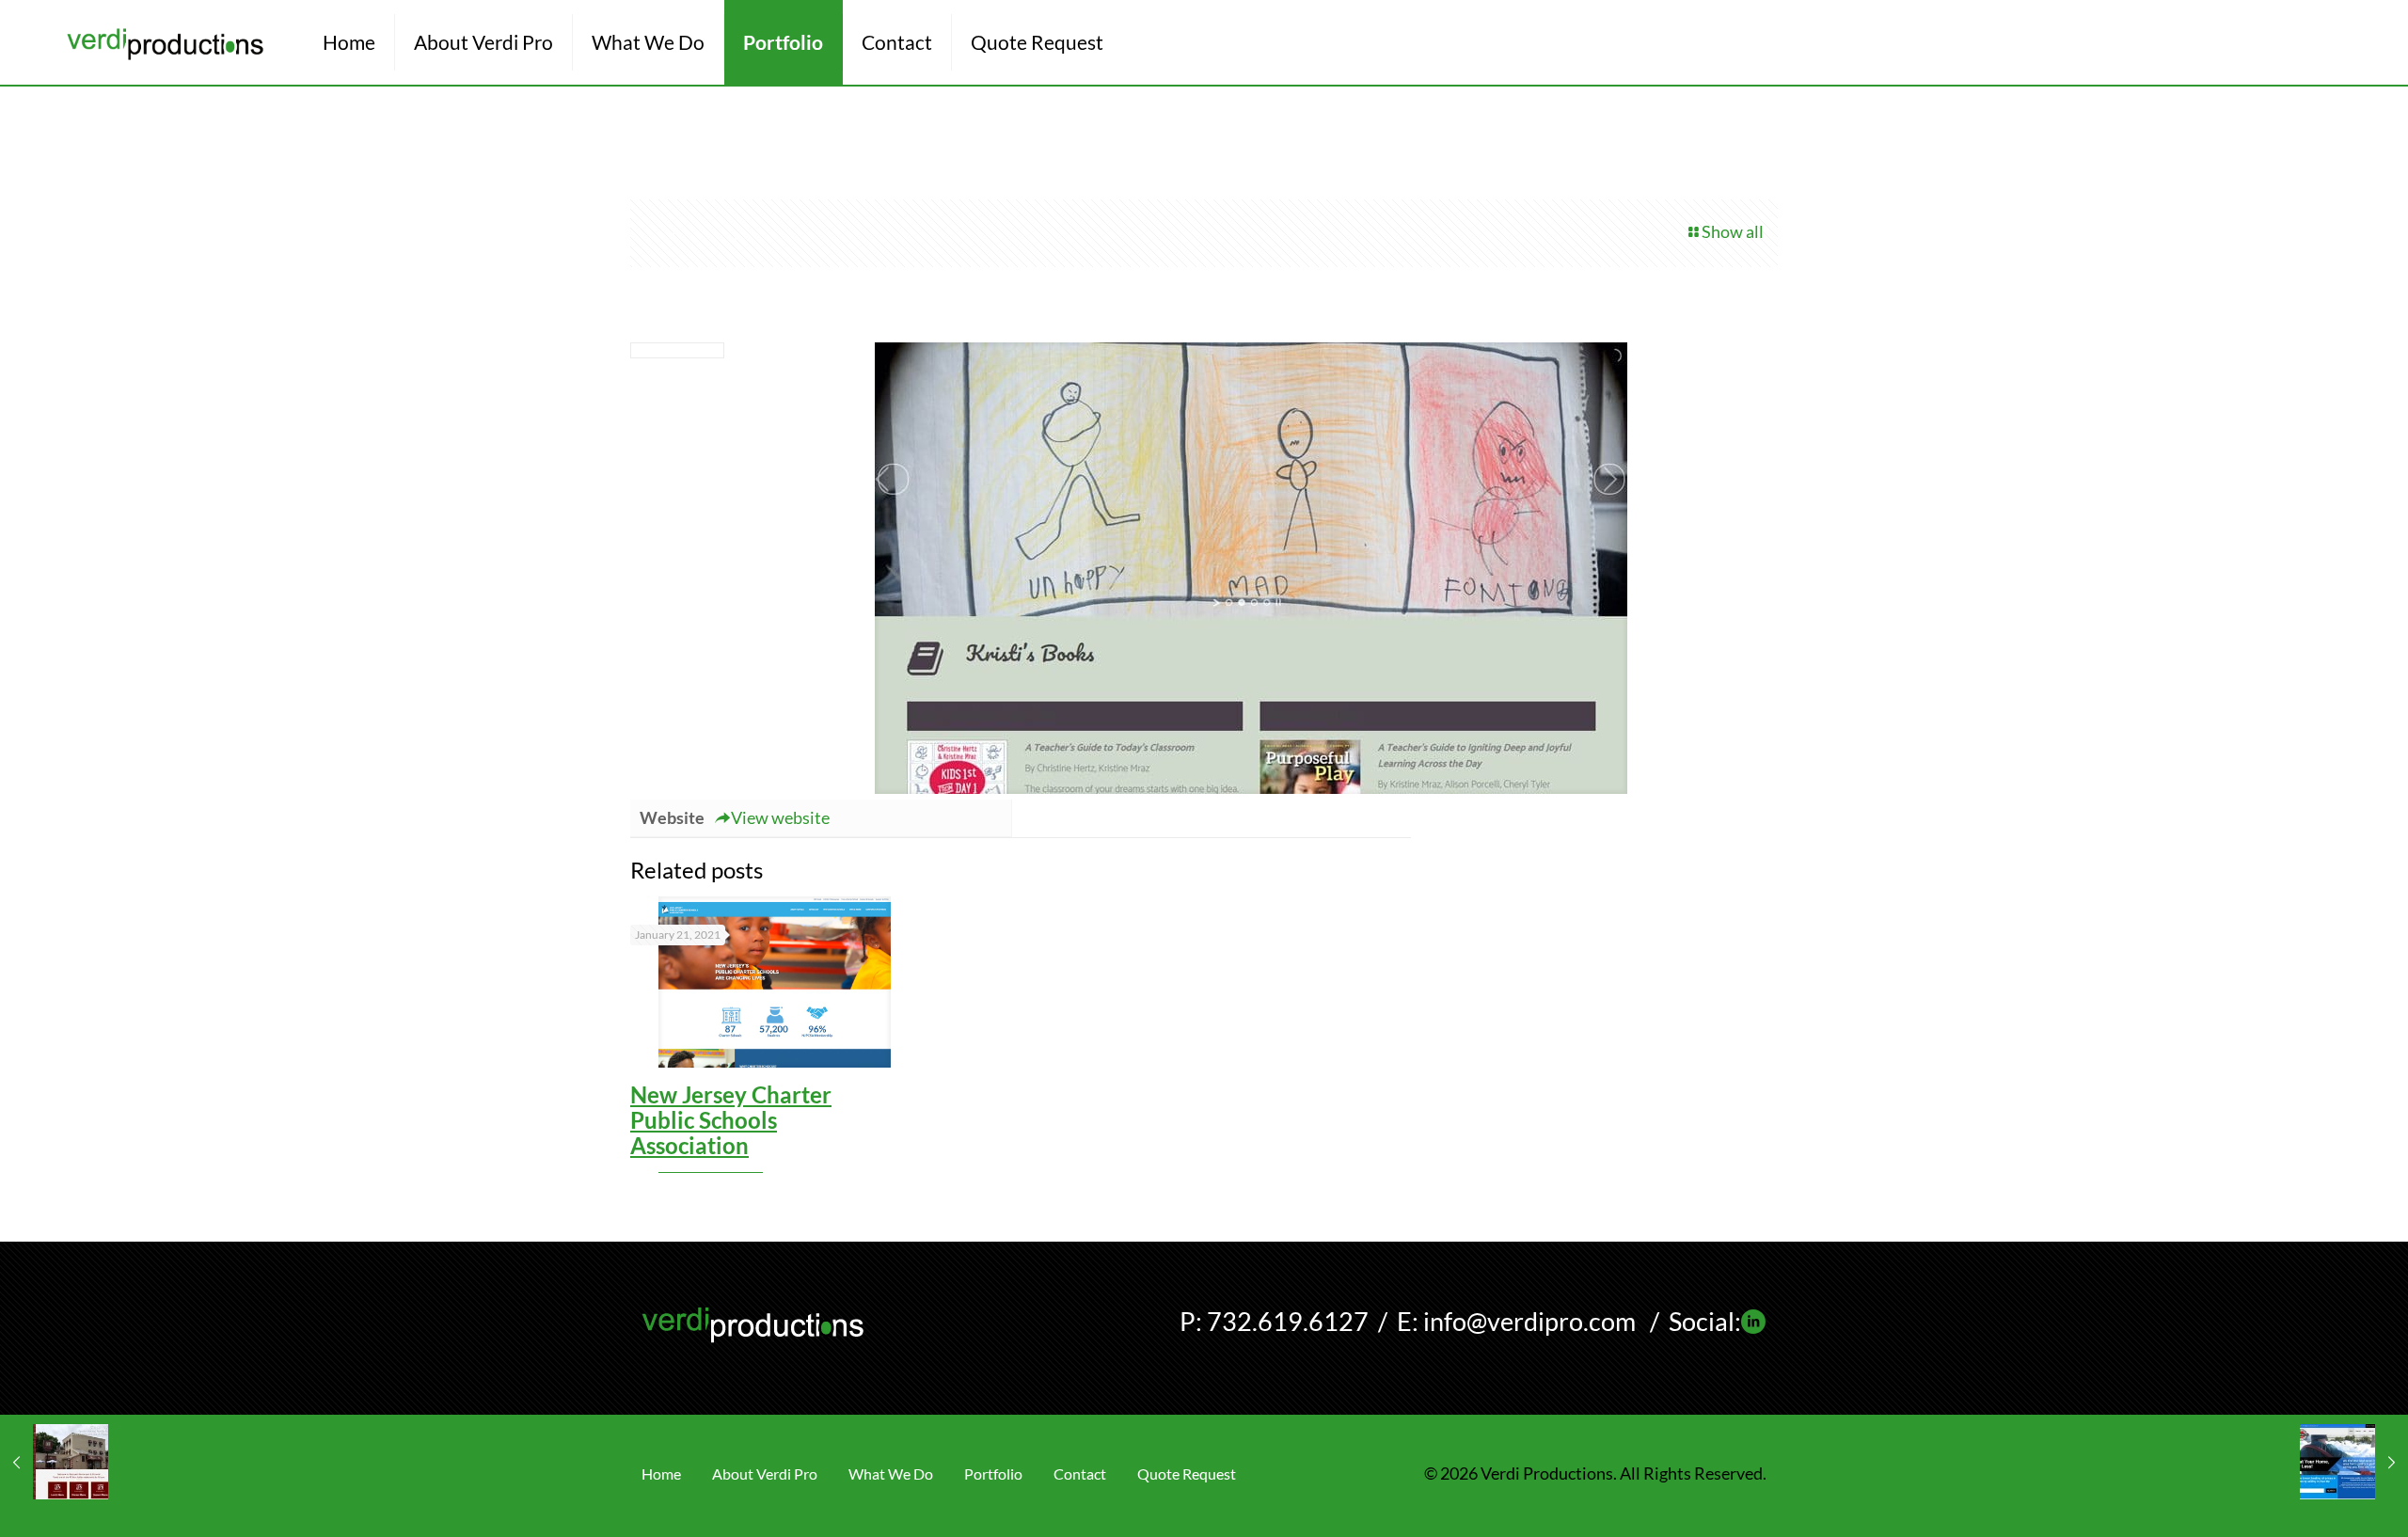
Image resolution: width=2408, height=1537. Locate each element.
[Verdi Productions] (165, 42)
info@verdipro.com (1529, 1321)
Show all (1733, 231)
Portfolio (993, 1474)
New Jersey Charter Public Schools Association (731, 1120)
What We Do (891, 1474)
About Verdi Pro (765, 1474)
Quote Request (1187, 1474)
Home (661, 1474)
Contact (1080, 1474)
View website (780, 817)
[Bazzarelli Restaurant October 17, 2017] (54, 1462)
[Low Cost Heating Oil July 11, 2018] (2354, 1462)
